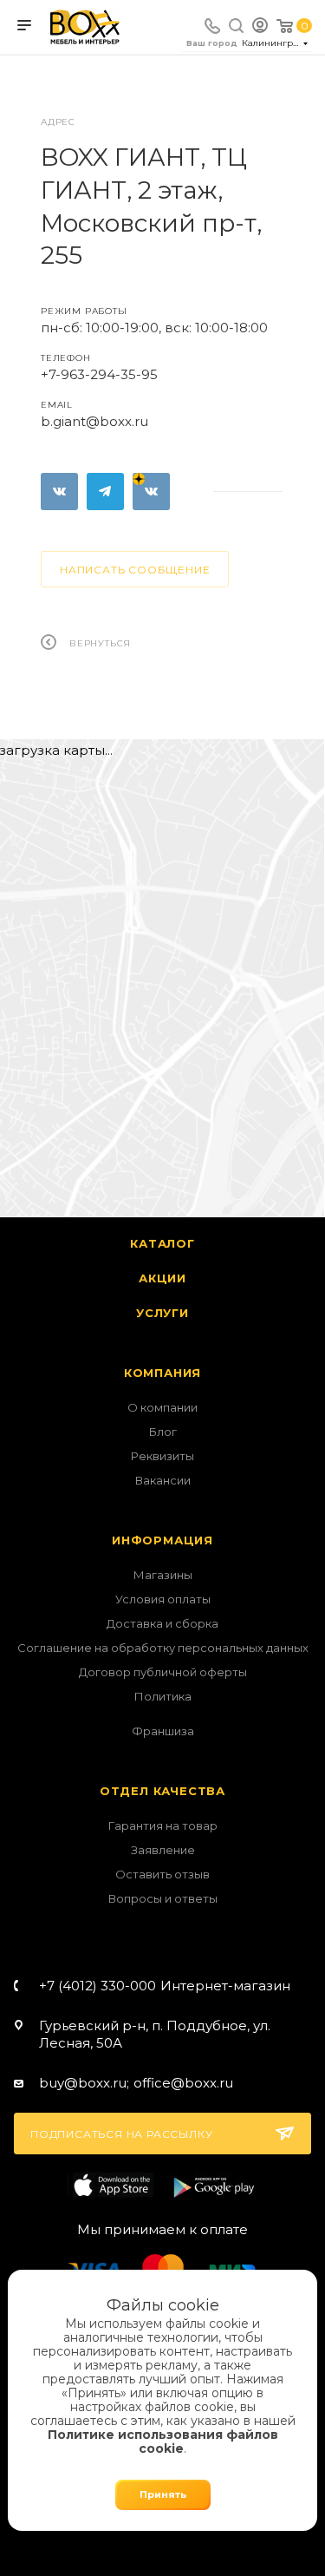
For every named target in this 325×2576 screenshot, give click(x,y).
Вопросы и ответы (163, 1898)
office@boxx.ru (183, 2083)
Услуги (162, 1313)
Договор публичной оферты (163, 1672)
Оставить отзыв (162, 1874)
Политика (163, 1696)
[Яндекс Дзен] (151, 492)
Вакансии (163, 1480)
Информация (162, 1540)
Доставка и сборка (162, 1623)
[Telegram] (105, 492)
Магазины (163, 1575)
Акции (162, 1278)
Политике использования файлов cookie (163, 2442)
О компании (162, 1407)
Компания (162, 1373)
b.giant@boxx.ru (94, 421)
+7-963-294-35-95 (99, 374)
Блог (163, 1432)
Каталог (162, 1243)
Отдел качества (162, 1791)
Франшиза (163, 1731)
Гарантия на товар (163, 1825)
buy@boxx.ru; (84, 2083)
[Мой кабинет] (260, 27)
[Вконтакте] (59, 492)
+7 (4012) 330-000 (165, 1986)
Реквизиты (162, 1456)
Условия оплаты (163, 1599)
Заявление (163, 1850)
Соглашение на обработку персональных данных (163, 1648)
